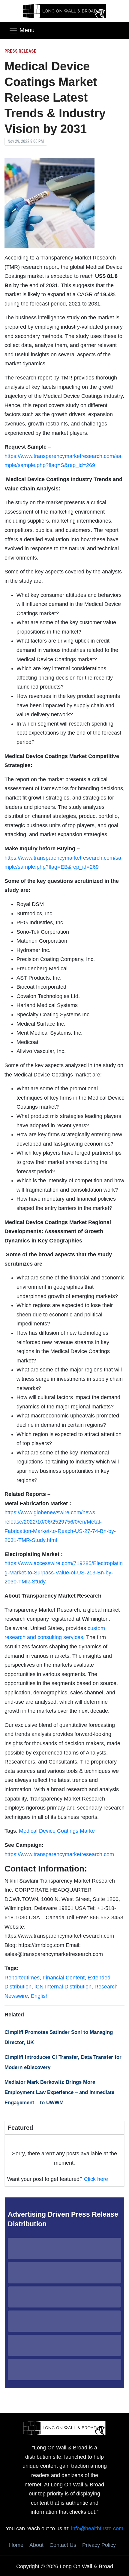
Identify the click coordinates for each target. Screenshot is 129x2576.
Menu (27, 30)
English (40, 1996)
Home (16, 2545)
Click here (96, 2179)
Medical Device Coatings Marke (57, 1831)
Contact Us (63, 2545)
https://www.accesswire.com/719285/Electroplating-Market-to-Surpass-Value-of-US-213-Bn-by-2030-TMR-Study (64, 1572)
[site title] (64, 2427)
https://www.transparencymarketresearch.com (59, 1854)
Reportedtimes (22, 1978)
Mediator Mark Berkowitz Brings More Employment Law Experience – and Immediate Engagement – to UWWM (59, 2092)
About (36, 2545)
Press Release (20, 51)
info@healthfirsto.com (97, 2528)
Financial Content (64, 1978)
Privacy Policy (99, 2545)
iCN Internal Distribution (63, 1987)
